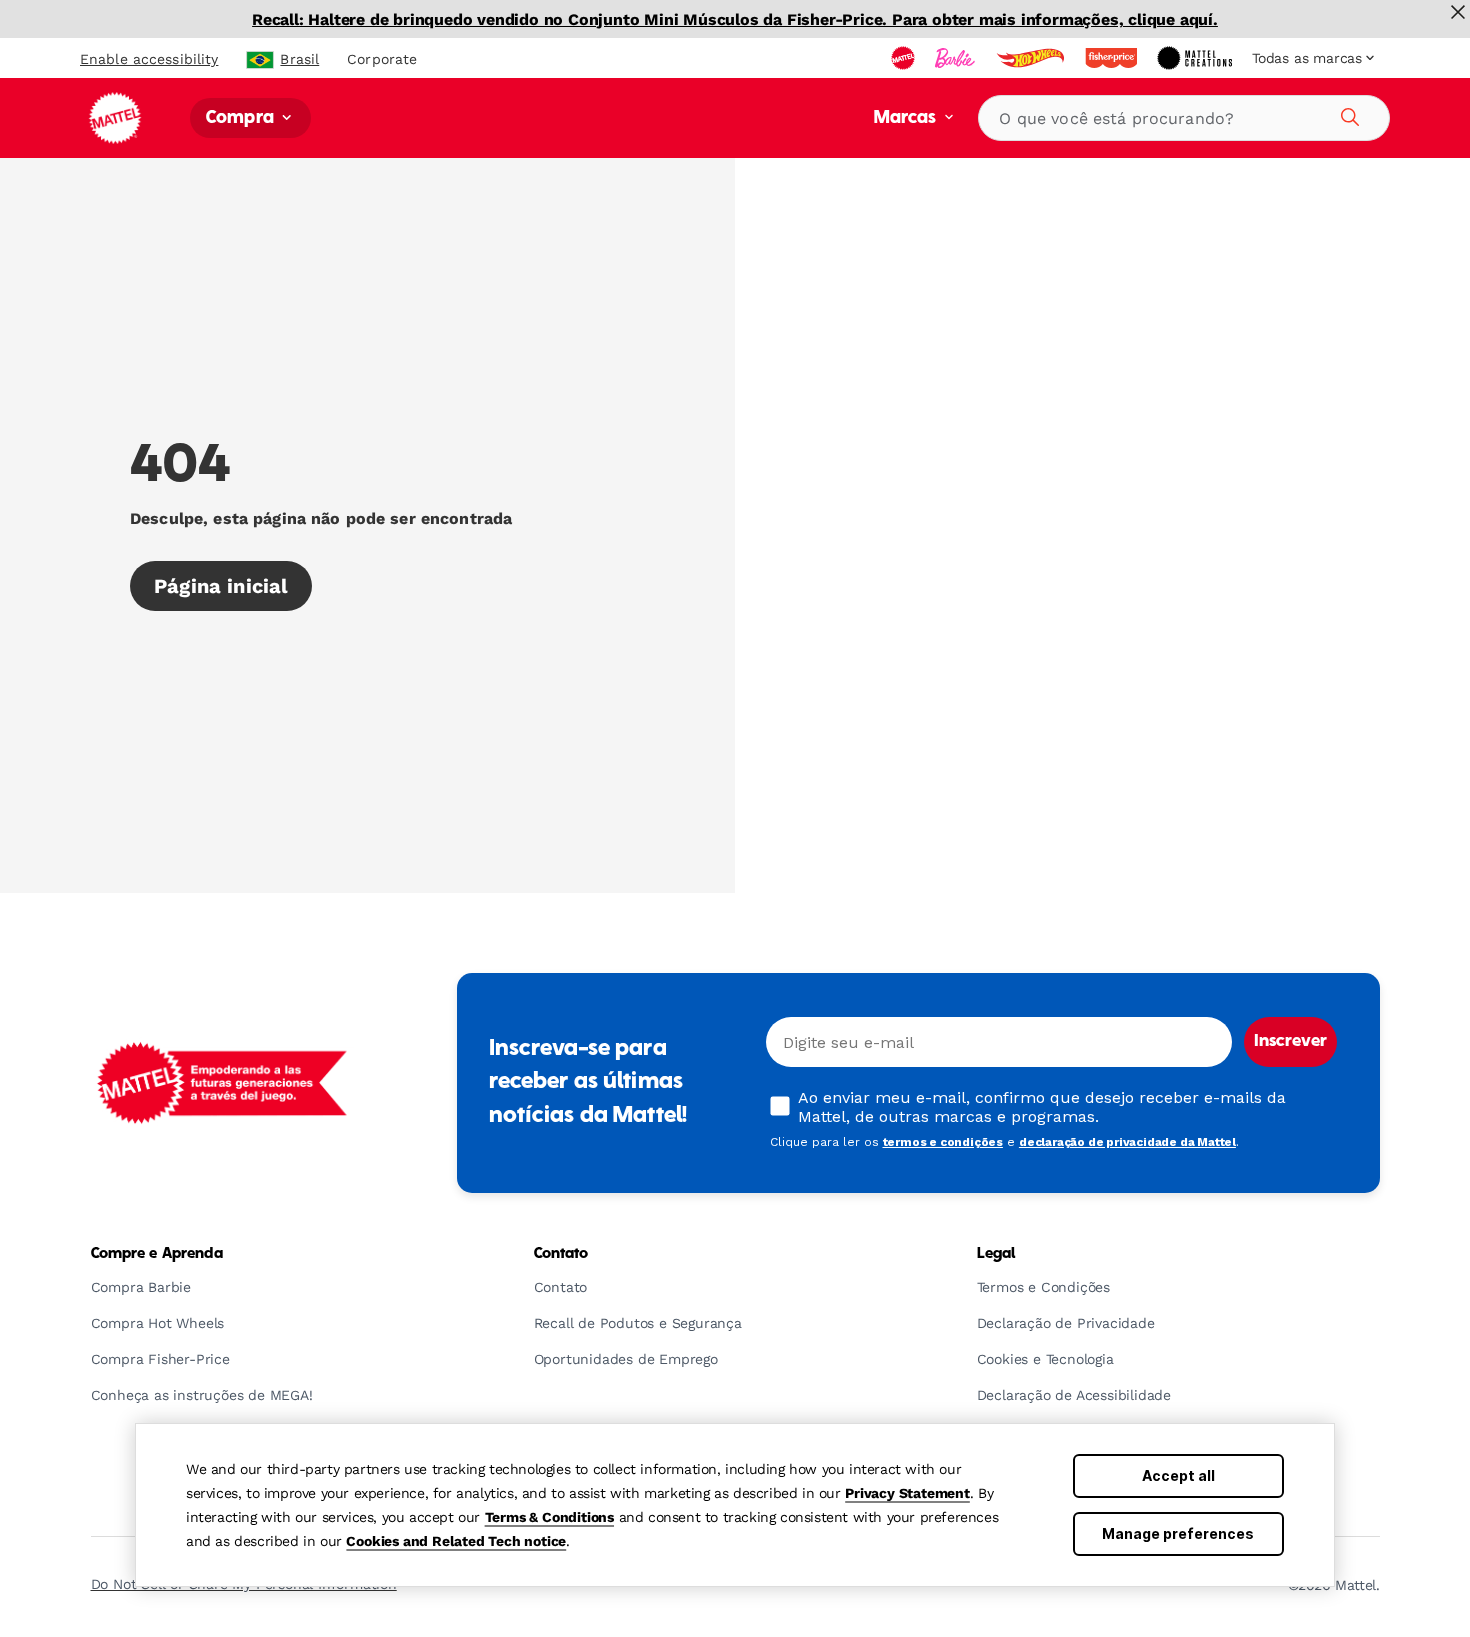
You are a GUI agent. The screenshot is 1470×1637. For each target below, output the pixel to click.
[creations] (1196, 58)
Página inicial (221, 586)
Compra (242, 118)
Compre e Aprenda (157, 1254)
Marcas (907, 118)
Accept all (1178, 1475)
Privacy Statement (907, 1493)
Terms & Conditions (549, 1517)
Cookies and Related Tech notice (456, 1541)
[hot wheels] (1032, 58)
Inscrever (1290, 1042)
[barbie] (957, 58)
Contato (561, 1254)
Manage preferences (1178, 1533)
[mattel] (905, 58)
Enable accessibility (149, 59)
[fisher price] (1113, 58)
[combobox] (1184, 118)
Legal (996, 1254)
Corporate (382, 59)
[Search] (1347, 114)
